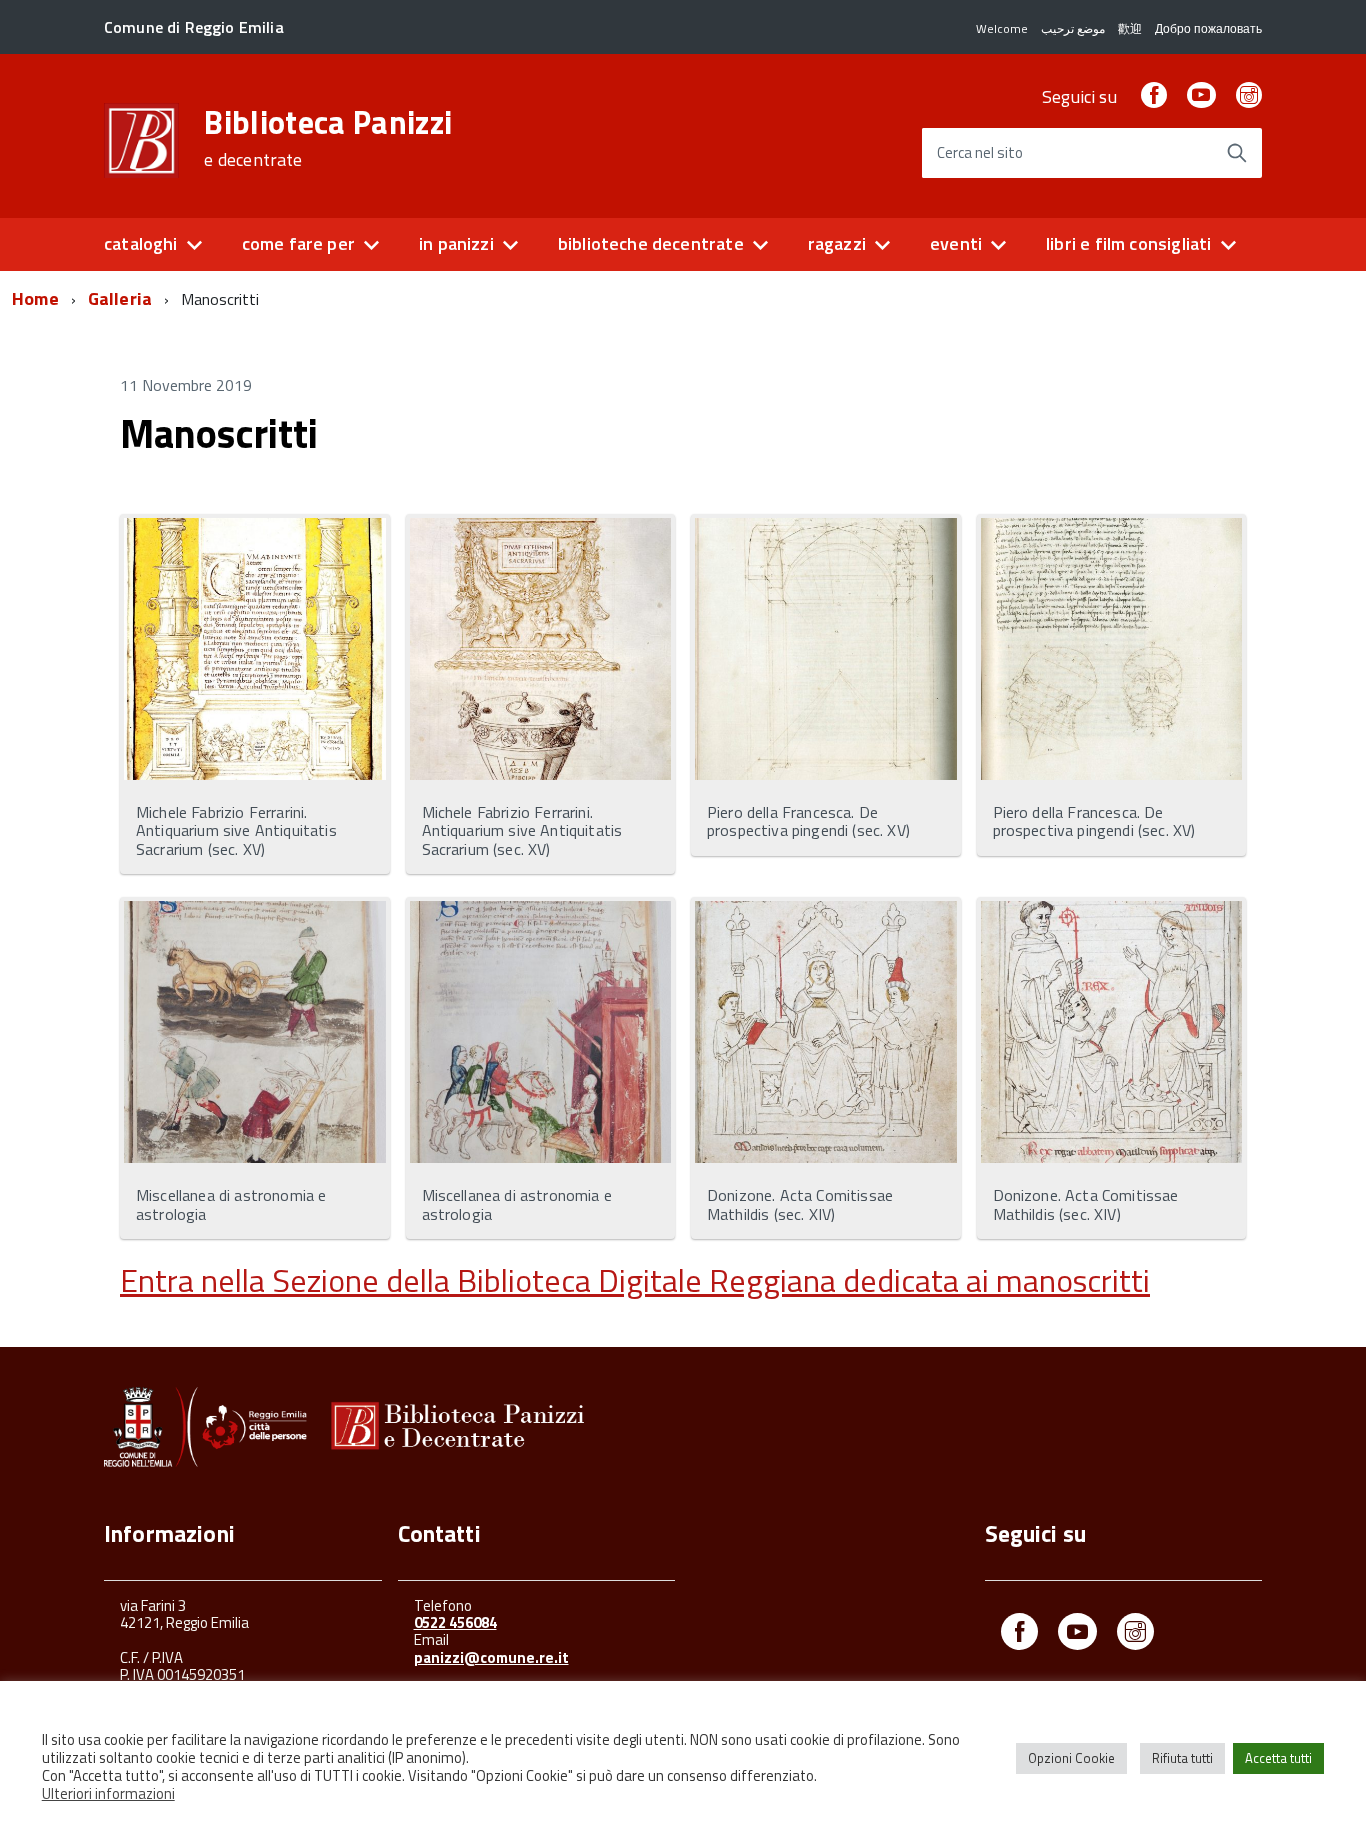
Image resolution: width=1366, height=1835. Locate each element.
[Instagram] (1249, 96)
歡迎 (1130, 28)
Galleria (120, 298)
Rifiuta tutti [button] (1182, 1758)
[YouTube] (1201, 96)
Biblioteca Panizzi (328, 138)
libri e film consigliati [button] (1128, 243)
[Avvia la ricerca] (1237, 153)
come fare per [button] (298, 243)
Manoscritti (219, 433)
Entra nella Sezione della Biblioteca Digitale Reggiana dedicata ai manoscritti (635, 1280)
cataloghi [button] (141, 243)
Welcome (1002, 28)
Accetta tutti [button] (1278, 1758)
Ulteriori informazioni (108, 1794)
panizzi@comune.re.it (491, 1657)
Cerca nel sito (980, 153)
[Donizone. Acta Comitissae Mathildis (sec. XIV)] (826, 1033)
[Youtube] (1077, 1635)
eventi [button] (956, 243)
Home (35, 298)
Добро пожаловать (1208, 28)
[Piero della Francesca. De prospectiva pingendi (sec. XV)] (826, 650)
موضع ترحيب (1073, 28)
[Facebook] (1154, 96)
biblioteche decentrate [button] (651, 243)
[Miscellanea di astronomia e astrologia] (255, 1033)
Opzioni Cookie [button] (1071, 1758)
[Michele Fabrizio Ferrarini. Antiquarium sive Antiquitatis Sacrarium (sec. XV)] (255, 650)
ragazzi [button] (837, 243)
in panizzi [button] (456, 243)
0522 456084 (455, 1622)
